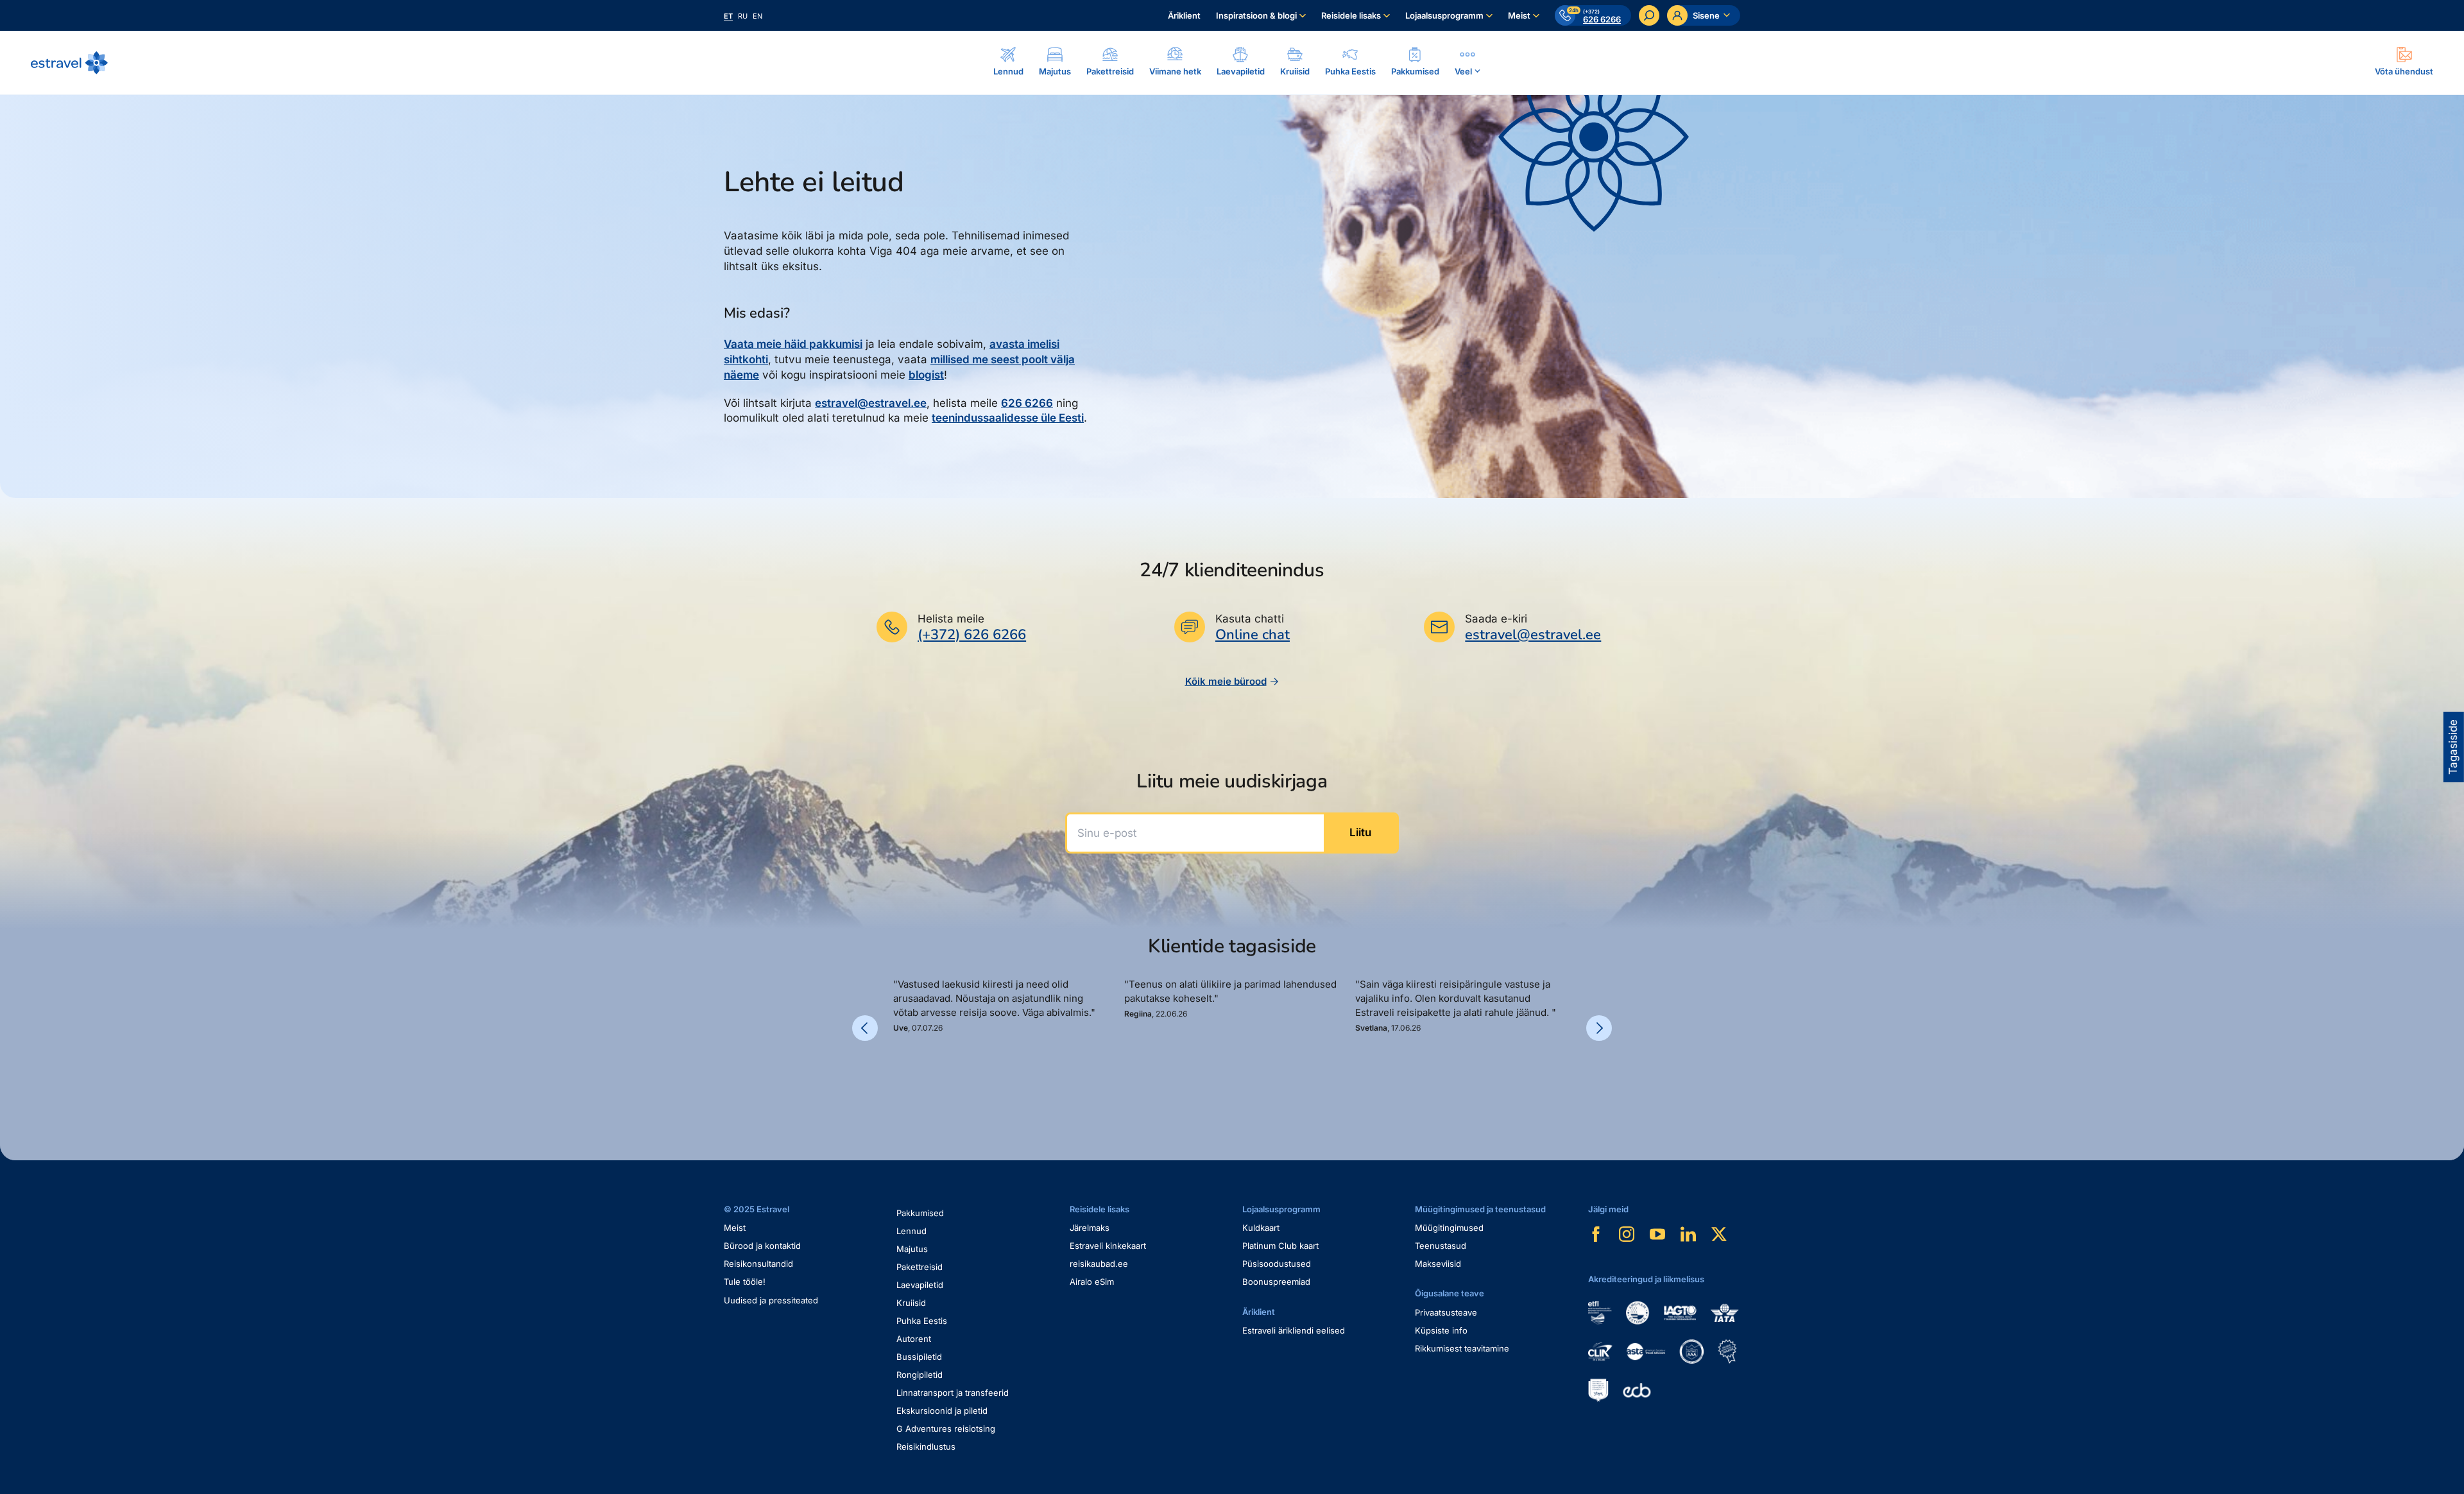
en (757, 16)
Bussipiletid (919, 1357)
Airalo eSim (1092, 1282)
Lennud (911, 1231)
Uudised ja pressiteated (771, 1300)
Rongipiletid (920, 1375)
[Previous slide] (865, 1028)
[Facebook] (1596, 1234)
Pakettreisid (920, 1267)
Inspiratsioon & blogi (1256, 15)
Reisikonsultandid (758, 1264)
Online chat (1253, 635)
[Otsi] (1649, 15)
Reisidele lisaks (1351, 15)
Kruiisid (911, 1303)
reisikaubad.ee (1099, 1264)
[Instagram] (1627, 1234)
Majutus (912, 1249)
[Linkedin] (1688, 1234)
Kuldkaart (1261, 1228)
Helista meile (951, 619)
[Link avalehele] (69, 63)
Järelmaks (1090, 1228)
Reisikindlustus (926, 1447)
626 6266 (1027, 403)
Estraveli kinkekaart (1108, 1246)
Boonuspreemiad (1276, 1282)
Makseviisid (1438, 1264)
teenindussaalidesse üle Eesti (1008, 418)
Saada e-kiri (1496, 619)
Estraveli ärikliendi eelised (1294, 1330)
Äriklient (1184, 15)
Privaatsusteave (1446, 1312)
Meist (1519, 15)
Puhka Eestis (922, 1321)
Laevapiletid (920, 1285)
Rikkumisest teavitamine (1462, 1348)
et (728, 16)
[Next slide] (1599, 1028)
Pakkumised (920, 1213)
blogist (926, 375)
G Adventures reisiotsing (946, 1429)
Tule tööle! (745, 1282)
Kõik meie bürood (1226, 681)
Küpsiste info (1441, 1330)
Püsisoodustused (1277, 1264)
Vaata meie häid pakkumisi (793, 344)
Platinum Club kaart (1280, 1246)
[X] (1719, 1234)
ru (743, 16)
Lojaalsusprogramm (1444, 15)
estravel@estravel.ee (871, 403)
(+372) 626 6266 (972, 635)
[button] (898, 1077)
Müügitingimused (1449, 1228)
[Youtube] (1657, 1234)
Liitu (1360, 832)
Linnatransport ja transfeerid (953, 1393)
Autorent (914, 1339)
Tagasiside (2453, 747)
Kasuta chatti (1250, 619)
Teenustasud (1441, 1246)
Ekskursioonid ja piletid (942, 1411)
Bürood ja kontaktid (762, 1246)
